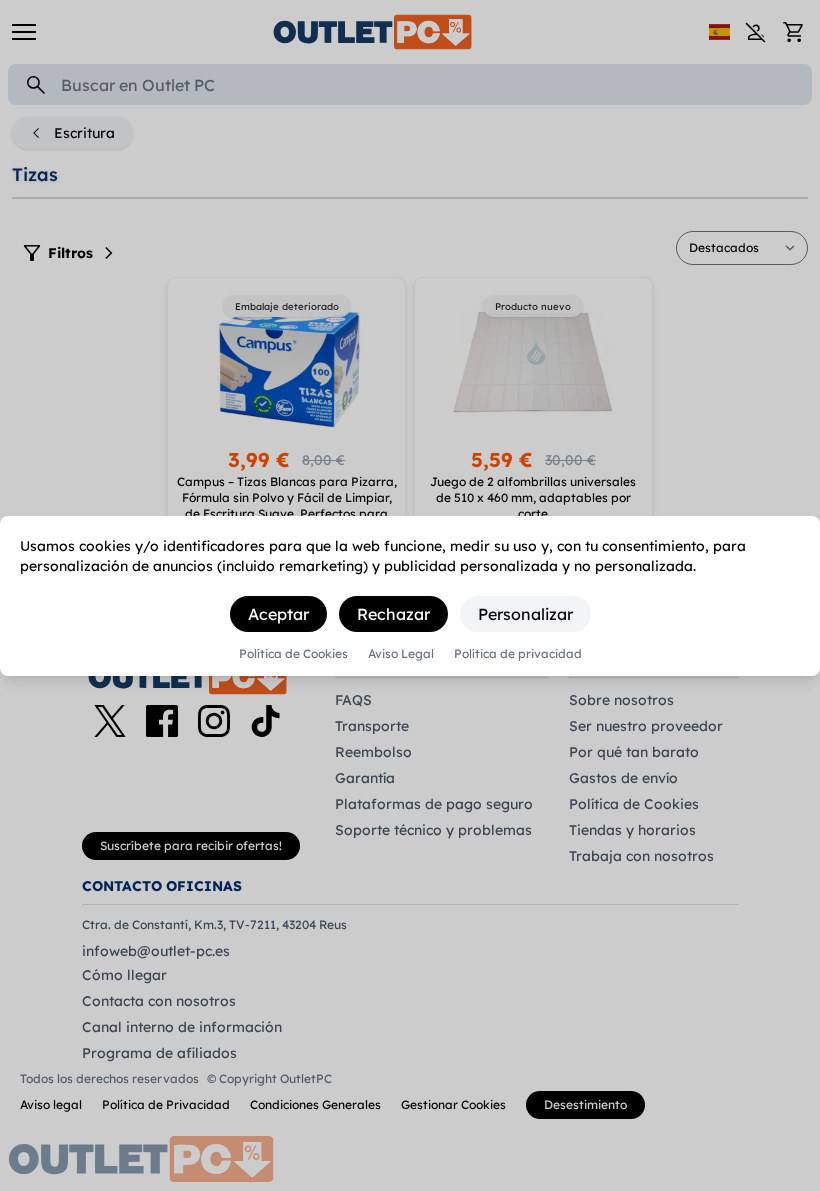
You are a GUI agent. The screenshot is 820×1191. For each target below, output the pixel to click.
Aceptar (278, 614)
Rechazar (393, 614)
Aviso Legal (401, 654)
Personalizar (525, 614)
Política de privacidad (518, 654)
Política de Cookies (293, 654)
